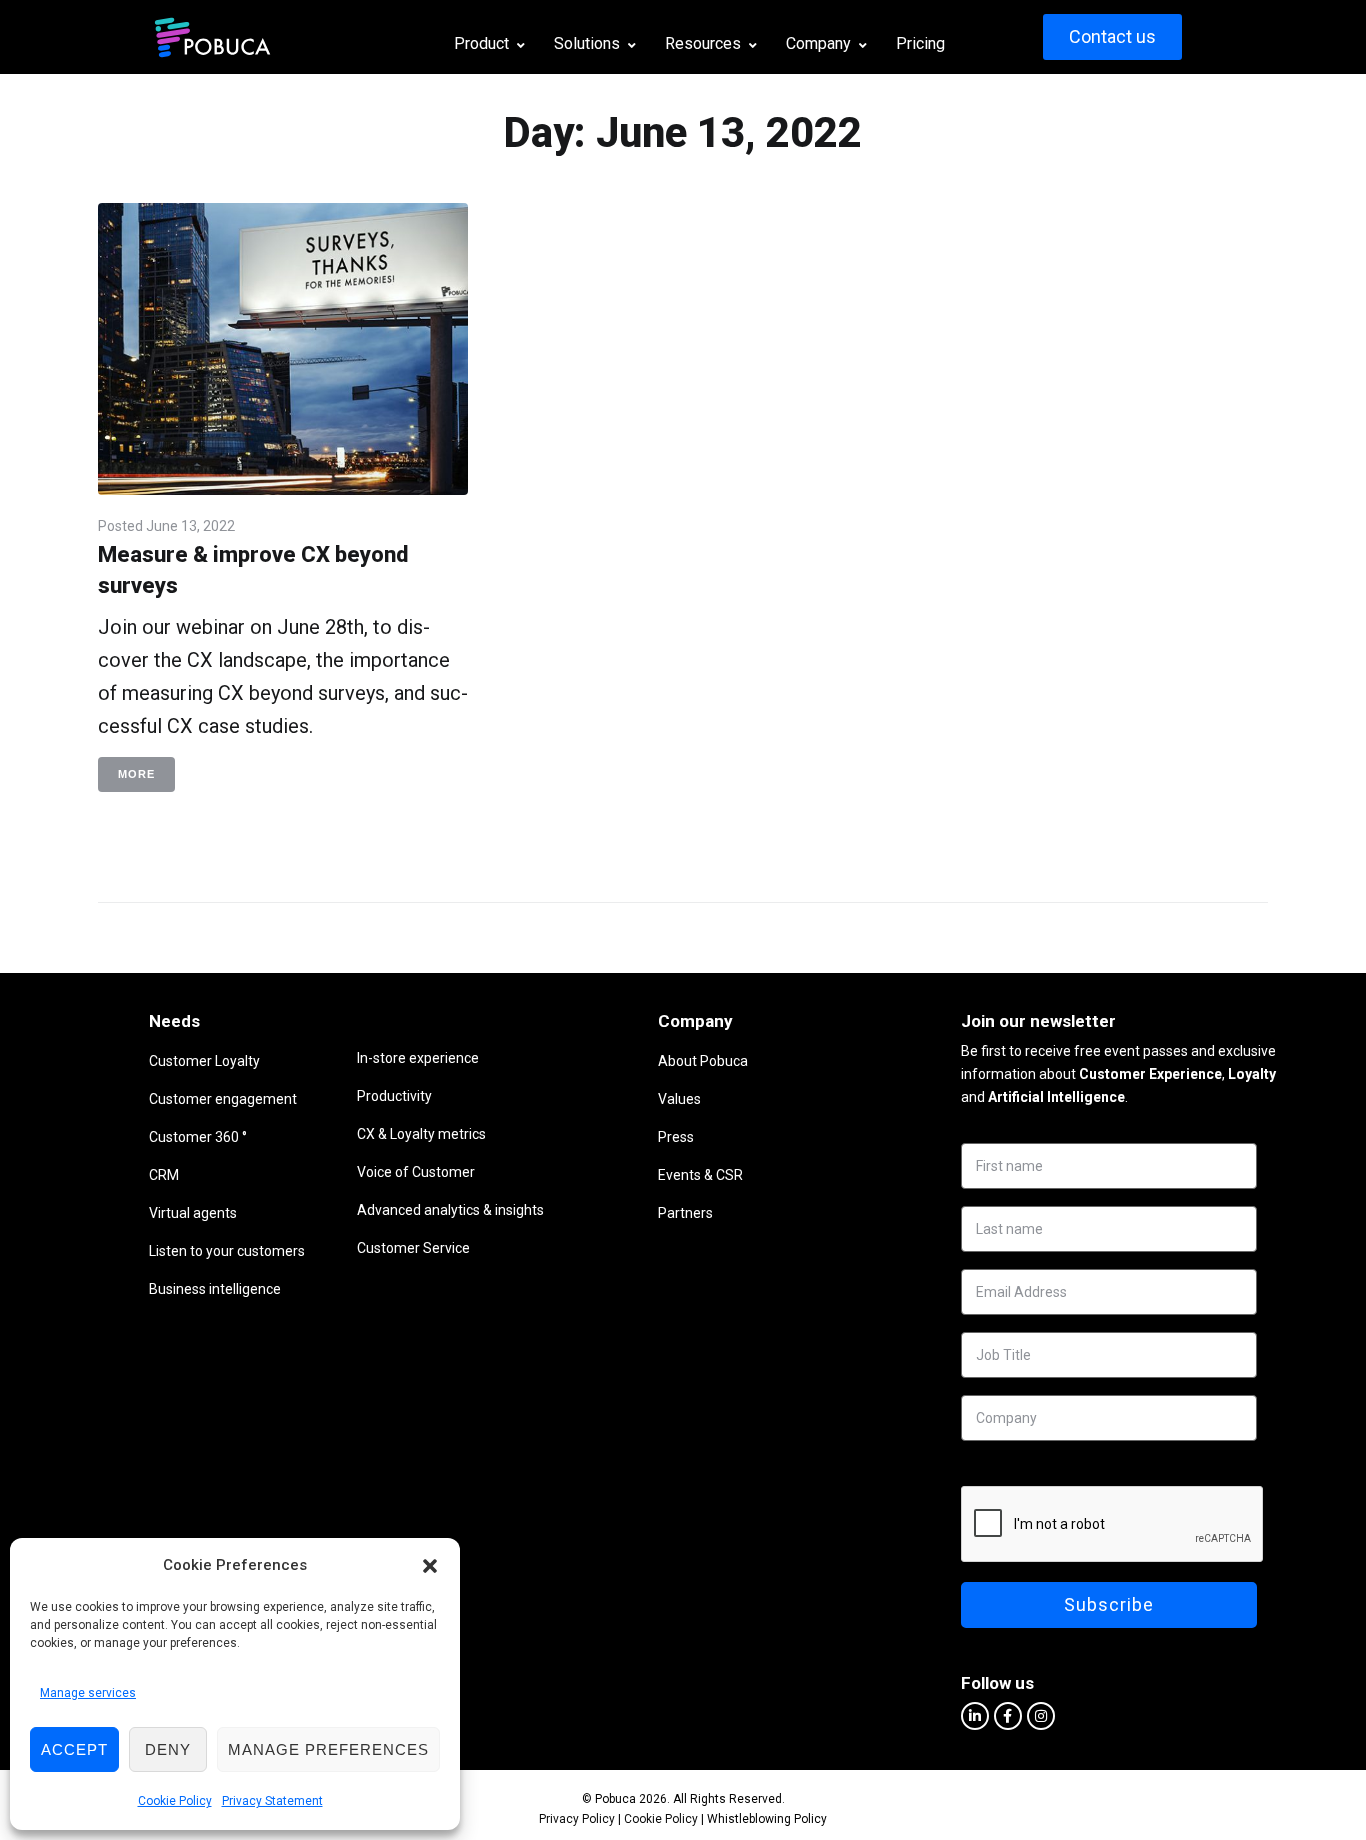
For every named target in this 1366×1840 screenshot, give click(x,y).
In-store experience (418, 1058)
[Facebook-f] (1008, 1716)
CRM (164, 1175)
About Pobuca (703, 1061)
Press (676, 1137)
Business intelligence (215, 1289)
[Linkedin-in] (975, 1716)
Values (679, 1099)
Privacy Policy (577, 1819)
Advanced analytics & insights (450, 1210)
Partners (685, 1213)
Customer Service (413, 1248)
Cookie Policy (175, 1801)
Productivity (394, 1096)
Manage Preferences (328, 1749)
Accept (74, 1749)
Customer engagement (223, 1099)
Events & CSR (700, 1175)
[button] (430, 1566)
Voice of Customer (416, 1172)
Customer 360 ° (198, 1137)
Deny (168, 1749)
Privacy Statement (272, 1801)
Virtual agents (193, 1213)
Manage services (88, 1693)
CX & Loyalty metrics (421, 1134)
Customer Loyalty (204, 1061)
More (136, 774)
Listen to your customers (227, 1251)
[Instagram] (1041, 1716)
